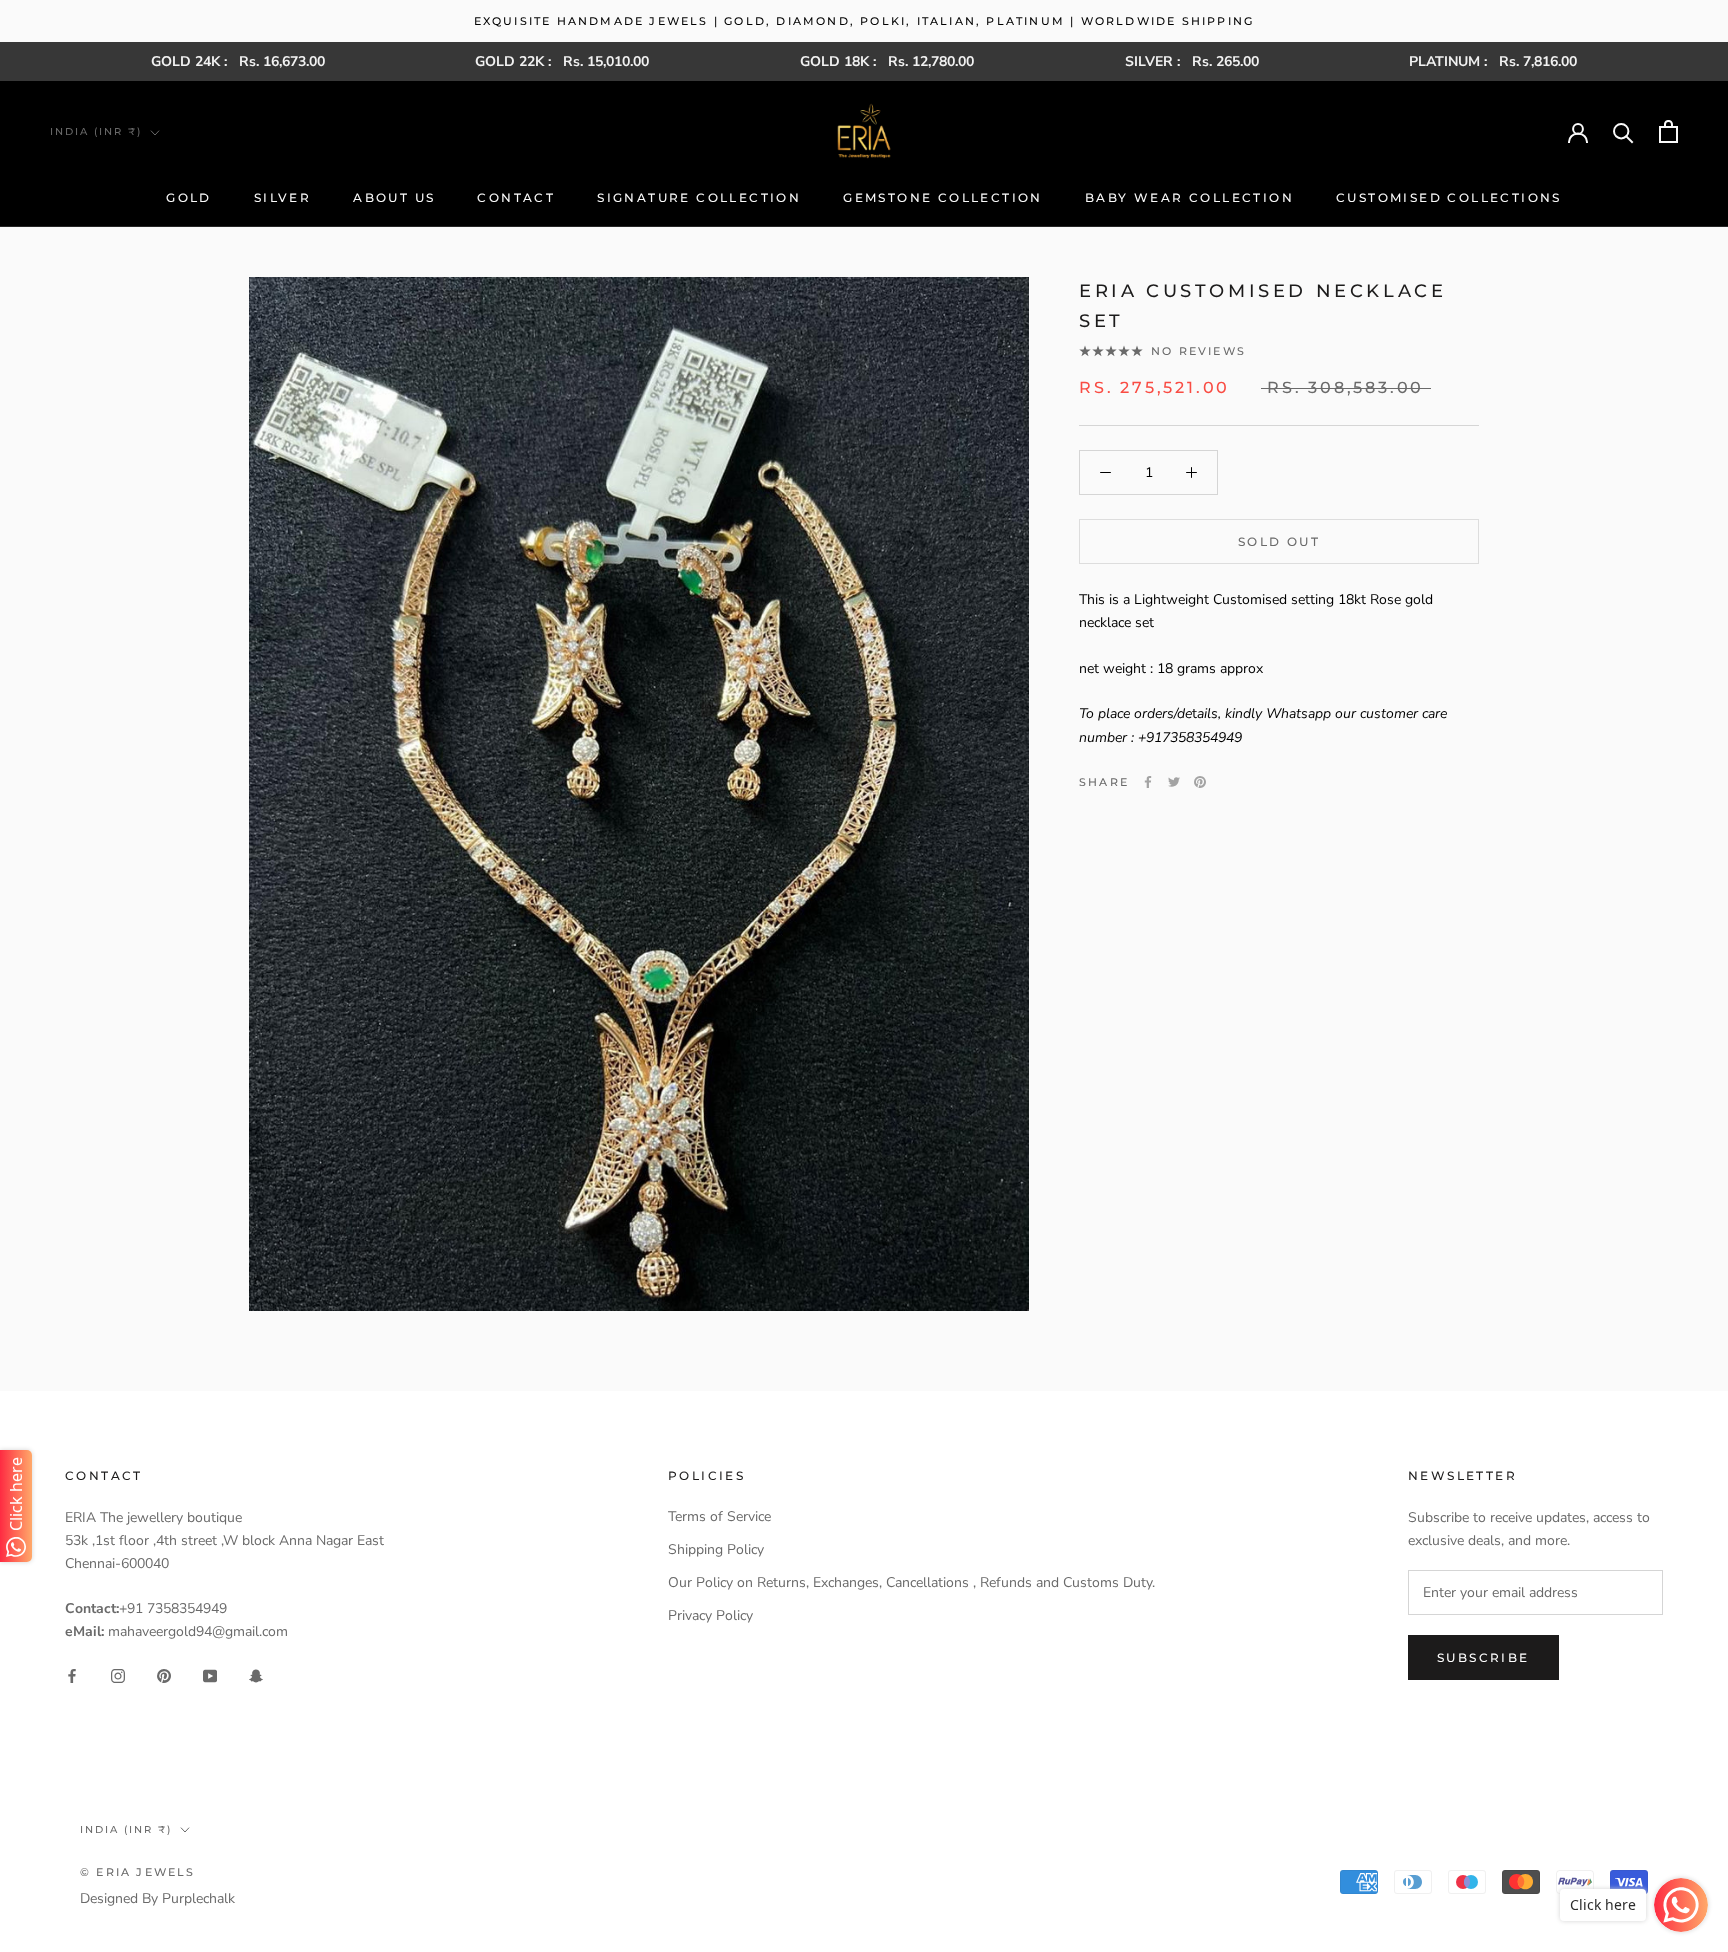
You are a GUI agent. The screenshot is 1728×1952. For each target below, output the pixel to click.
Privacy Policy (710, 1615)
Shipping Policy (716, 1549)
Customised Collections (1449, 197)
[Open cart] (1668, 131)
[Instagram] (118, 1674)
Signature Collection (699, 197)
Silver (282, 197)
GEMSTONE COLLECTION (943, 197)
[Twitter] (1174, 782)
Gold (189, 197)
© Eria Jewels (138, 1872)
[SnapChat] (256, 1674)
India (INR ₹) (96, 131)
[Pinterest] (1200, 782)
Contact (516, 197)
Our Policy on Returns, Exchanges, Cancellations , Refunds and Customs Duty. (911, 1582)
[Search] (1623, 131)
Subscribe (1483, 1657)
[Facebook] (1148, 782)
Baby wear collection (1189, 197)
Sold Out (1279, 541)
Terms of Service (719, 1516)
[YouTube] (210, 1674)
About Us (394, 197)
